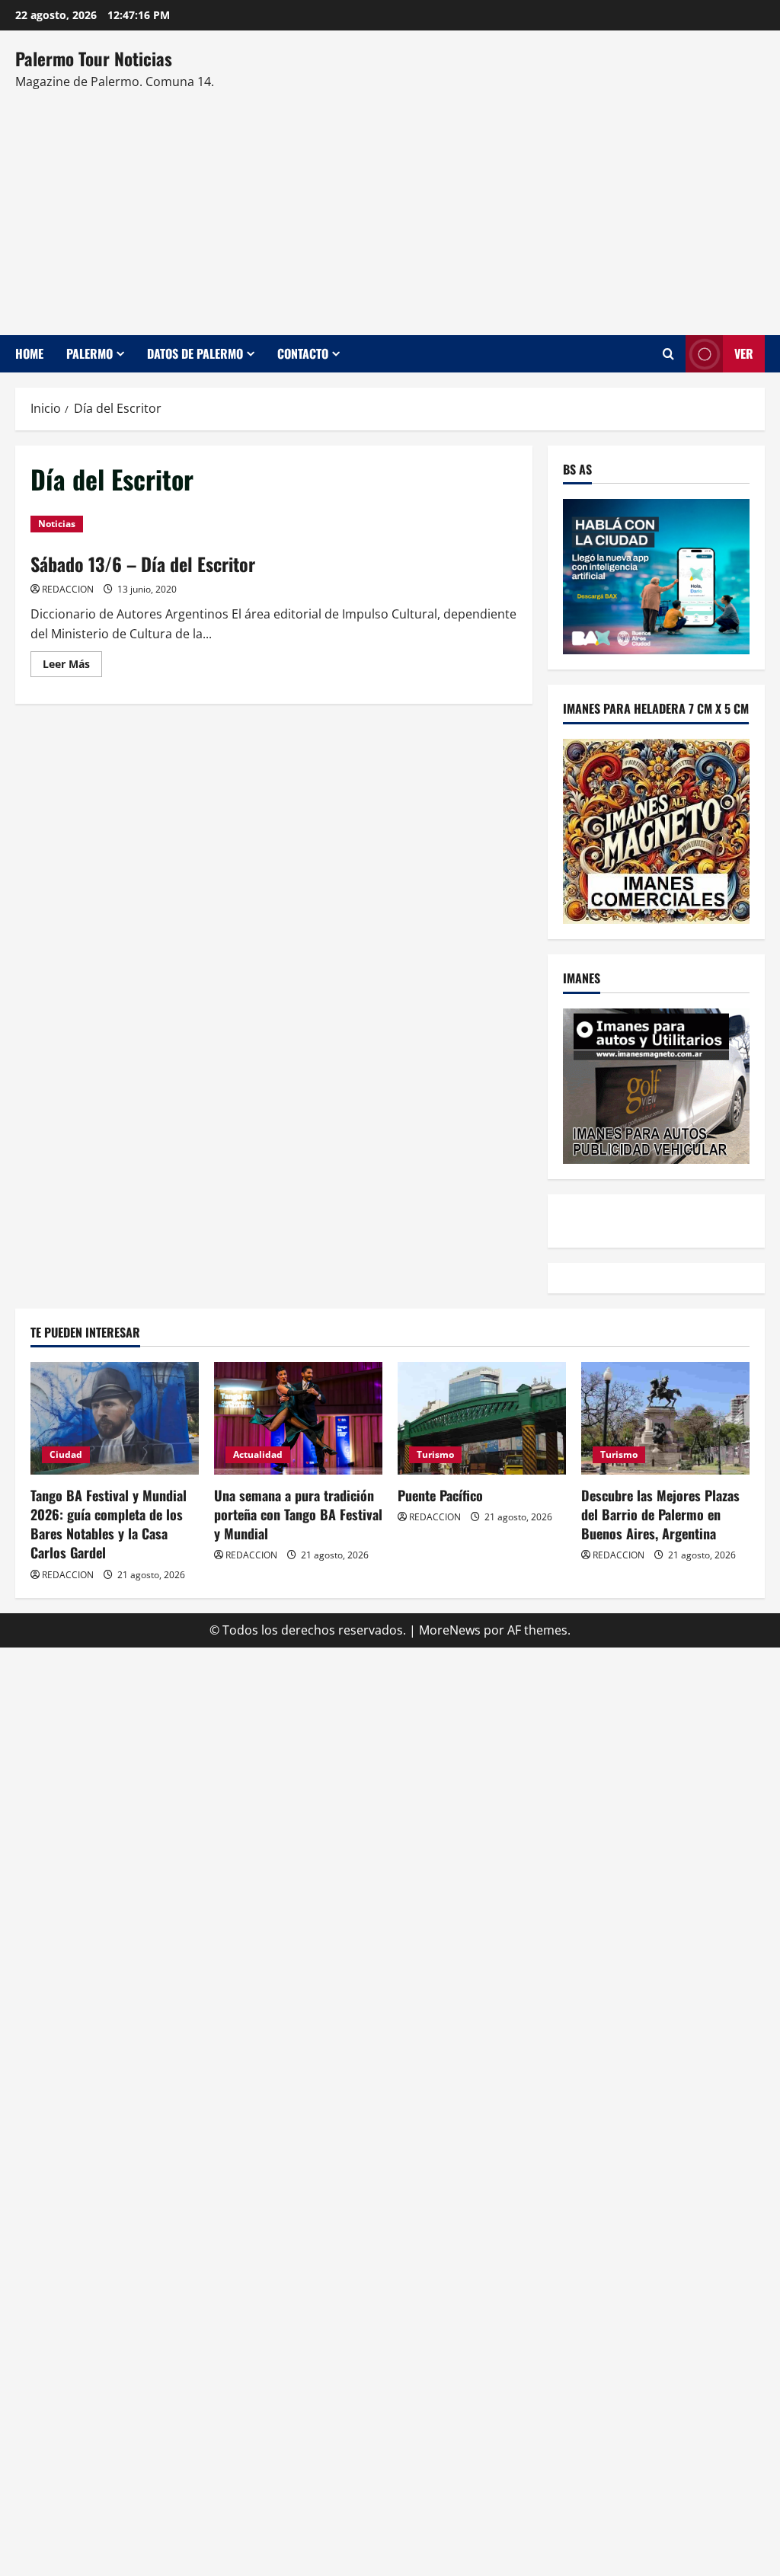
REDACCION (68, 589)
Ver (744, 353)
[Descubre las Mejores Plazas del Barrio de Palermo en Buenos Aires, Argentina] (665, 1418)
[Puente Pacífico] (482, 1418)
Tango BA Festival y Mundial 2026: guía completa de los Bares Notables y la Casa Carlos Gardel (109, 1524)
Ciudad (66, 1454)
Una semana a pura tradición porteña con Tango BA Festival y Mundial (298, 1514)
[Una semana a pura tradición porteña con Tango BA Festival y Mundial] (298, 1418)
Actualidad (258, 1454)
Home (29, 353)
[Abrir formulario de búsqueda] (668, 354)
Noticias (57, 524)
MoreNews (450, 1630)
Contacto (303, 353)
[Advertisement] (386, 206)
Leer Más (72, 666)
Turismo (435, 1454)
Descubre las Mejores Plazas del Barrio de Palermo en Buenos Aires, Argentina (660, 1514)
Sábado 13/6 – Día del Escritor (143, 564)
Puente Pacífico (440, 1495)
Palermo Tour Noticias (94, 59)
